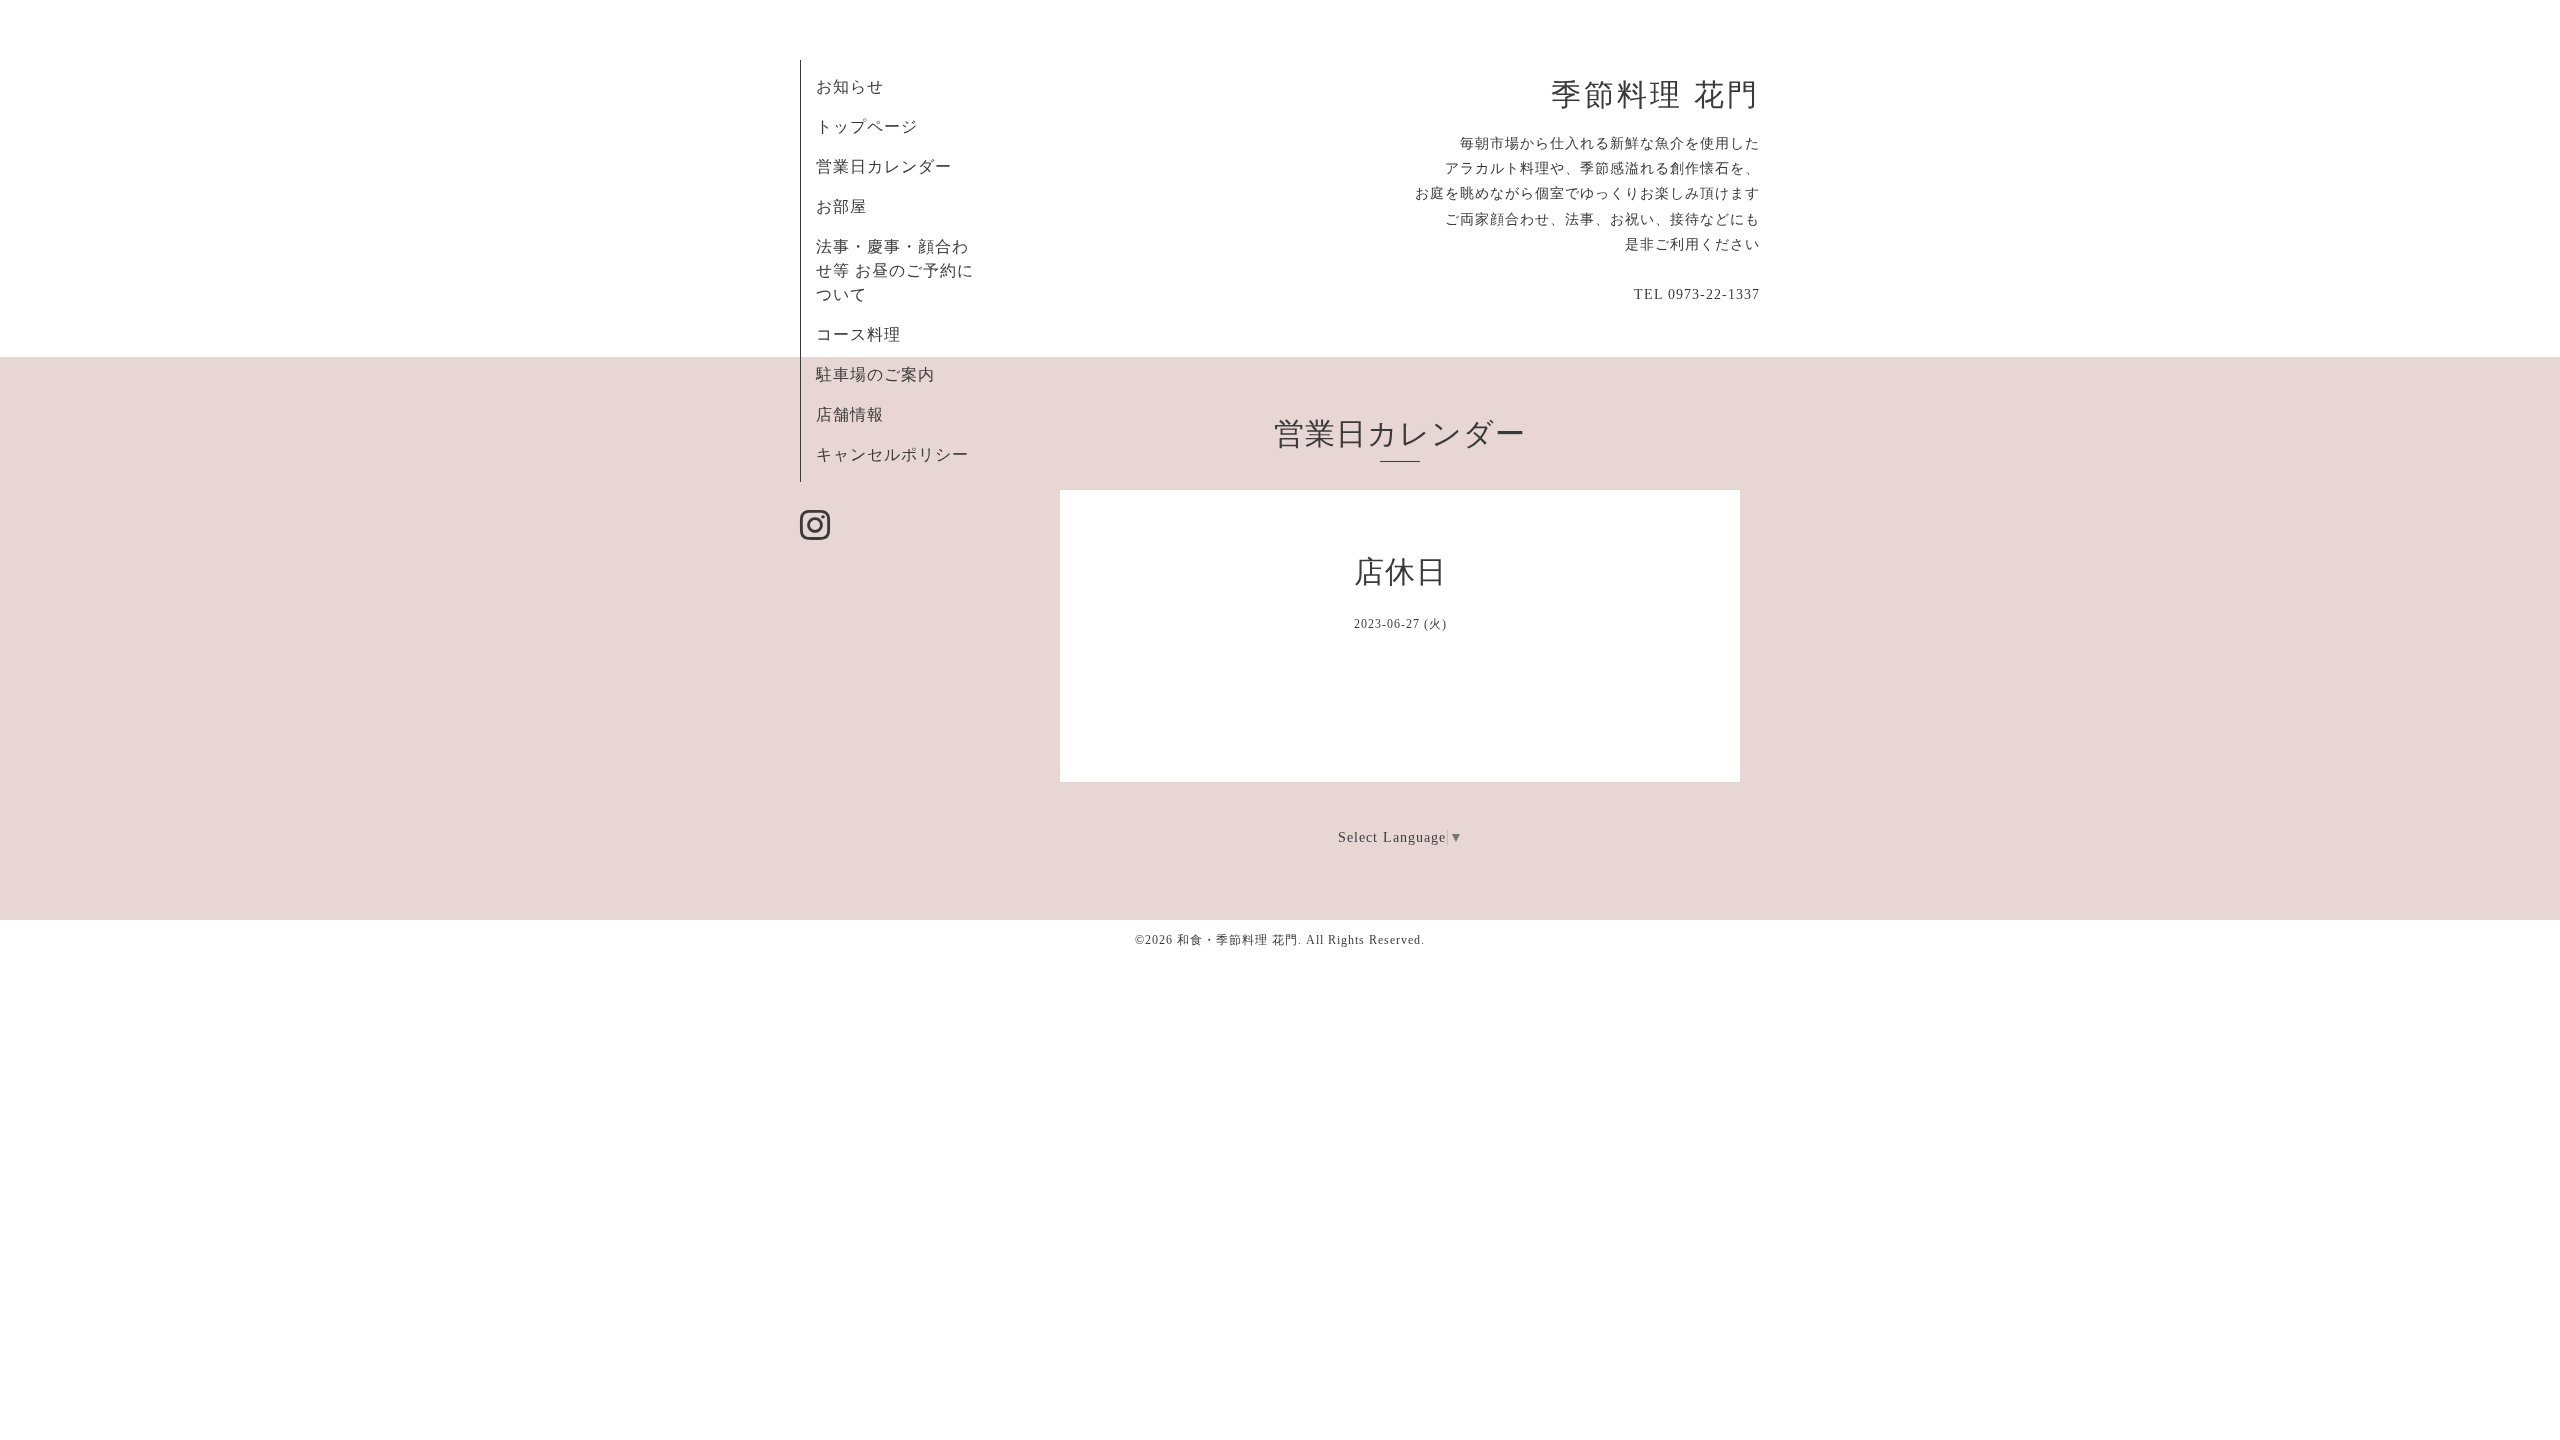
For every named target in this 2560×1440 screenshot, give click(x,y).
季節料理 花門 (1655, 95)
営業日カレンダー (884, 166)
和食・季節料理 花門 (1237, 940)
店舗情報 (850, 414)
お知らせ (850, 86)
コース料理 (858, 334)
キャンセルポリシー (892, 454)
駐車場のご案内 (875, 374)
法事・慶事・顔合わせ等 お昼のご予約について (895, 270)
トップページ (867, 126)
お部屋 (841, 206)
